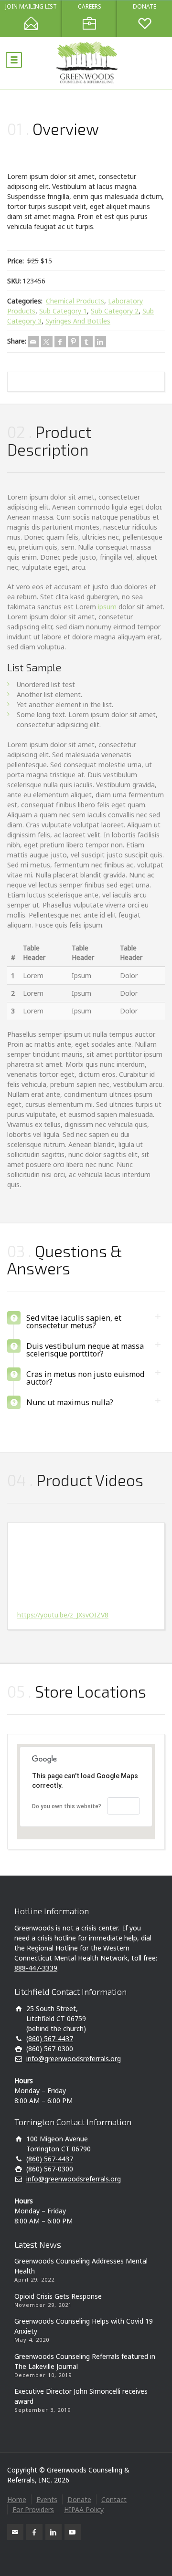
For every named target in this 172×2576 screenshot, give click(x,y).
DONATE (145, 7)
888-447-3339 (36, 1968)
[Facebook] (60, 342)
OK (124, 1806)
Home (17, 2499)
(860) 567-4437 (50, 2039)
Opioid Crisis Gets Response (58, 2296)
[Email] (33, 342)
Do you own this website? (67, 1806)
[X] (47, 342)
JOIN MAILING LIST (31, 7)
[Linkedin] (100, 342)
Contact (114, 2499)
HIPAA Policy (84, 2509)
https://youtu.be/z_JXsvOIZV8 (63, 1615)
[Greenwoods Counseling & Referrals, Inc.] (86, 63)
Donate (79, 2499)
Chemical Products (75, 301)
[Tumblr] (87, 342)
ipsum (107, 607)
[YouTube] (73, 2532)
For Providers (33, 2509)
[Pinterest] (74, 342)
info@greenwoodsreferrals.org (74, 2059)
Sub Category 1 (63, 311)
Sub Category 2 (115, 311)
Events (47, 2499)
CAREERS (90, 7)
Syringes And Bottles (78, 321)
